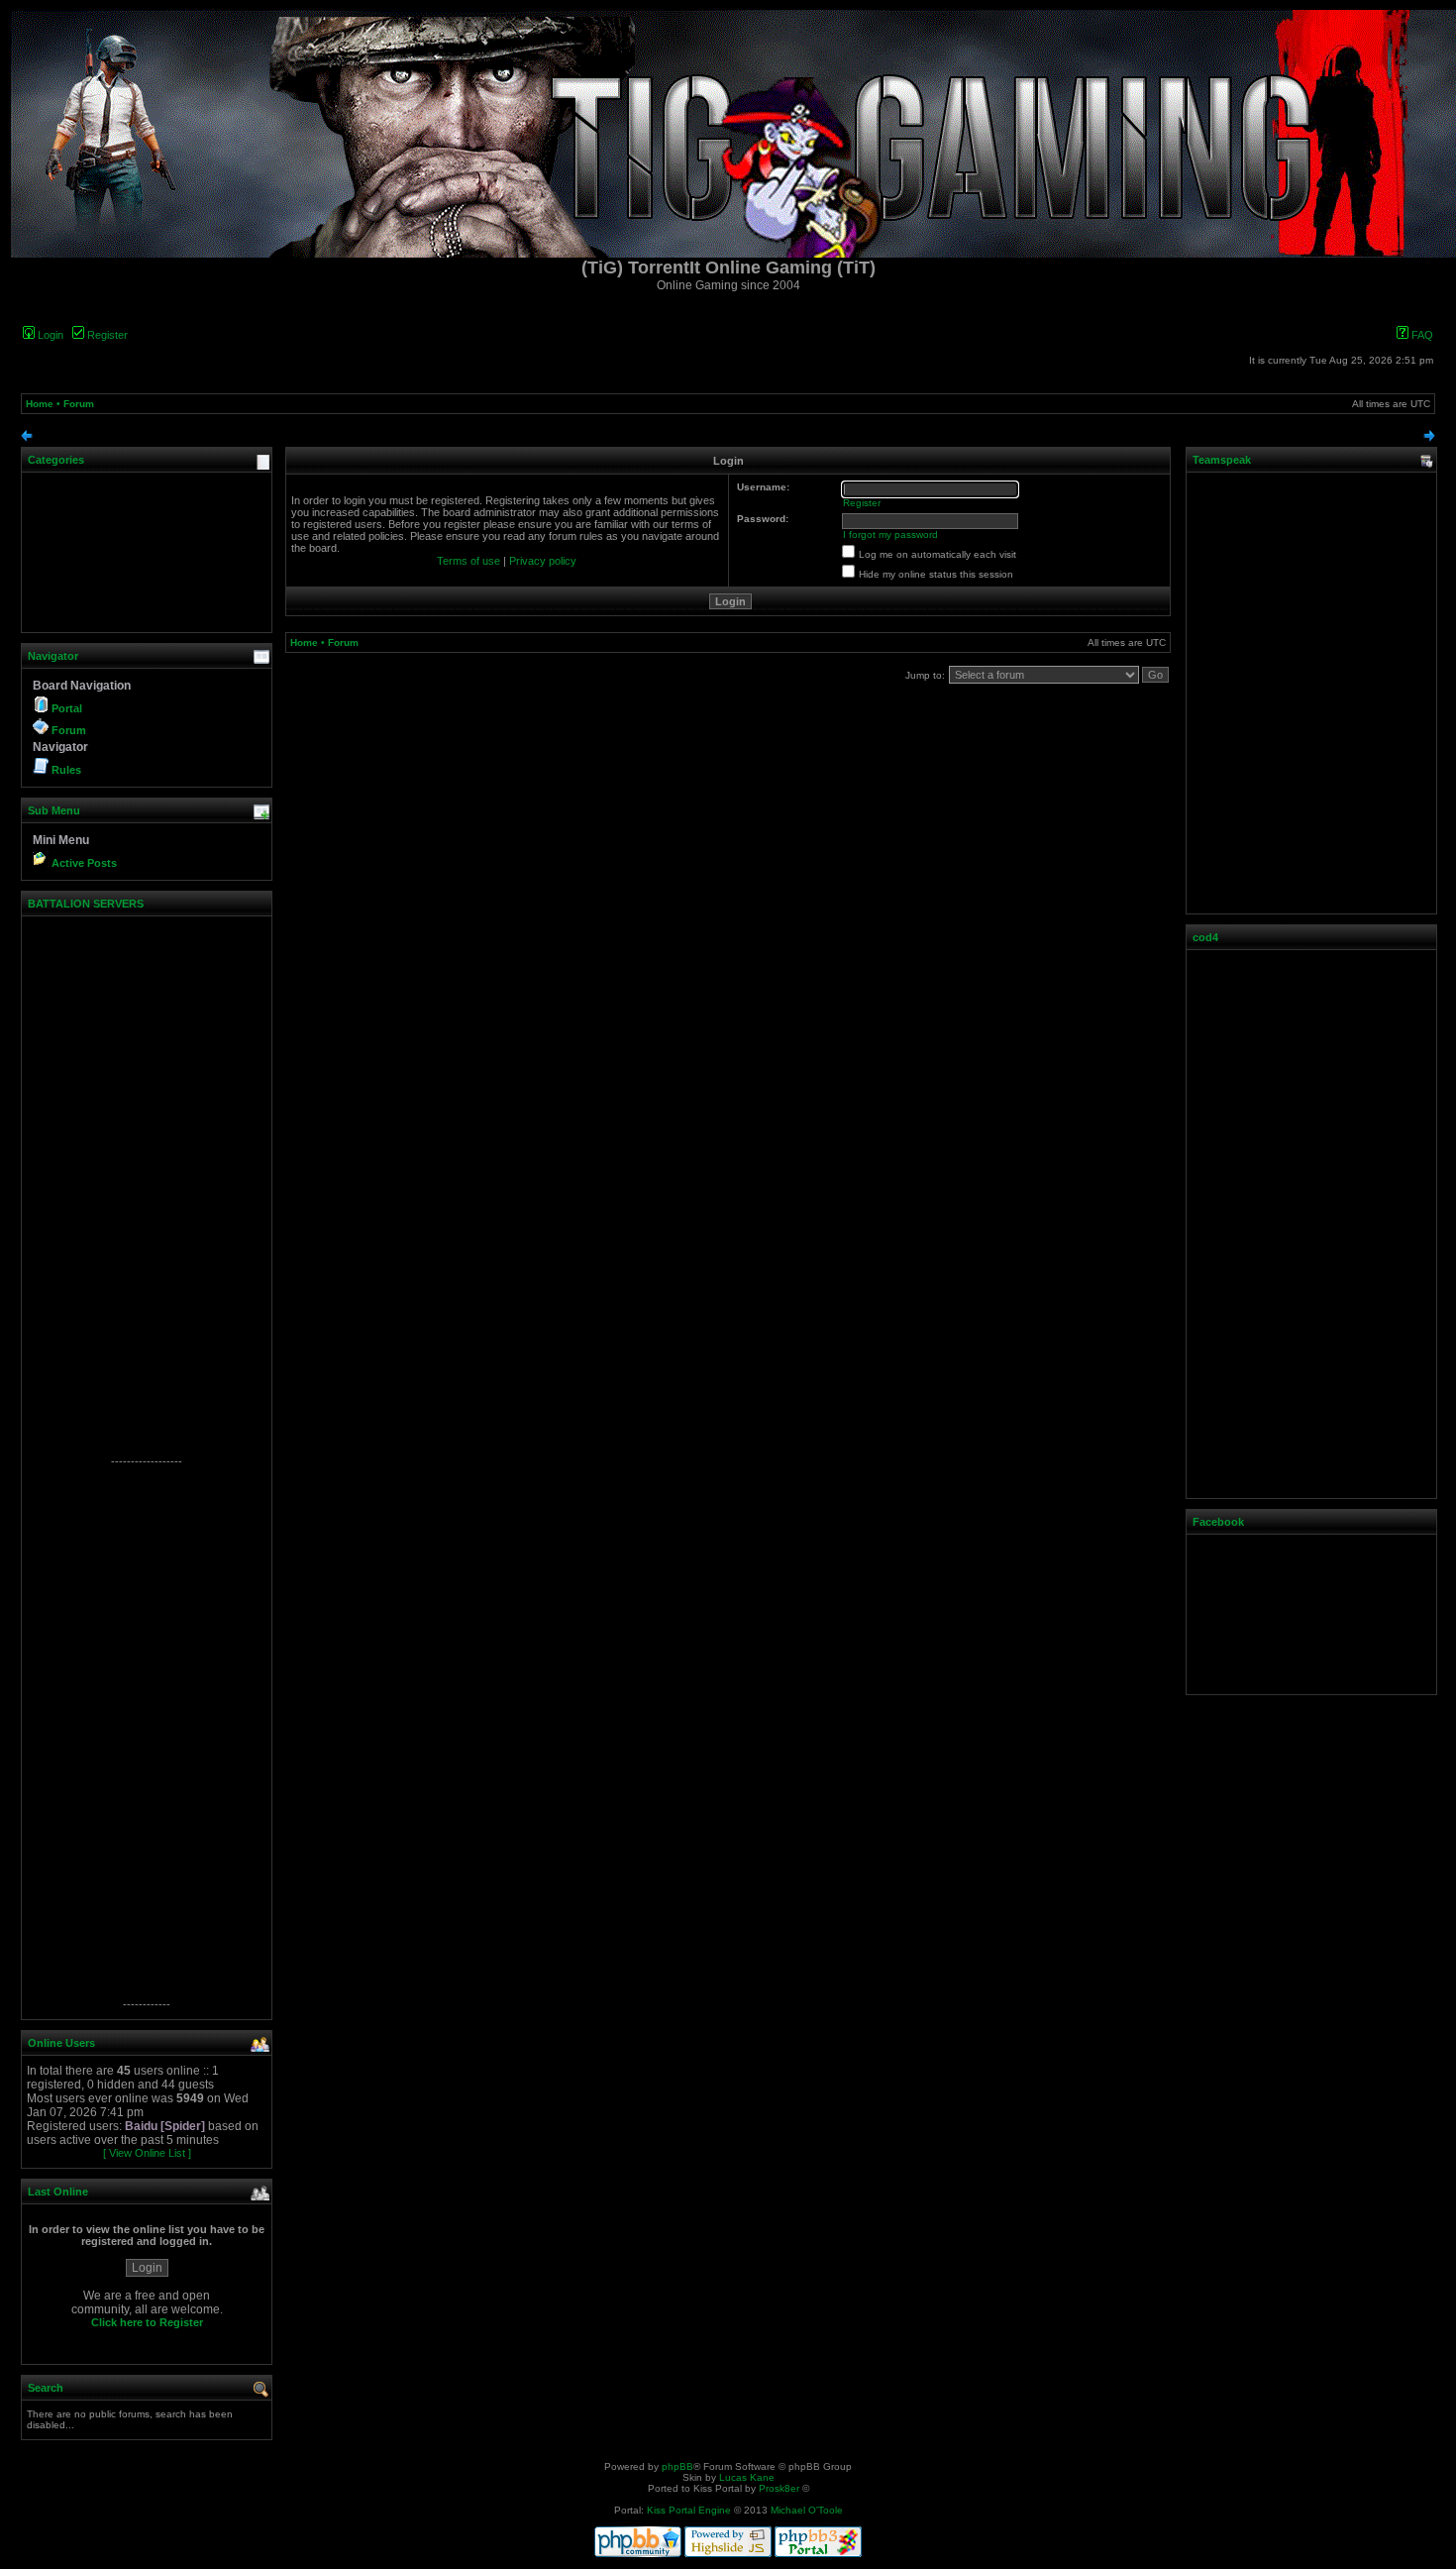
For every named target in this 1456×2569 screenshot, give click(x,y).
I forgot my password (890, 535)
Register (106, 335)
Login (49, 335)
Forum (79, 404)
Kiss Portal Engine (689, 2510)
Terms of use (468, 561)
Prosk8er (779, 2488)
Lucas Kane (747, 2477)
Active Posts (84, 863)
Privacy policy (543, 561)
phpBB (677, 2466)
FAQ (1421, 335)
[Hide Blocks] (27, 438)
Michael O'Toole (807, 2510)
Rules (66, 770)
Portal (67, 708)
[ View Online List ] (147, 2153)
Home (40, 404)
